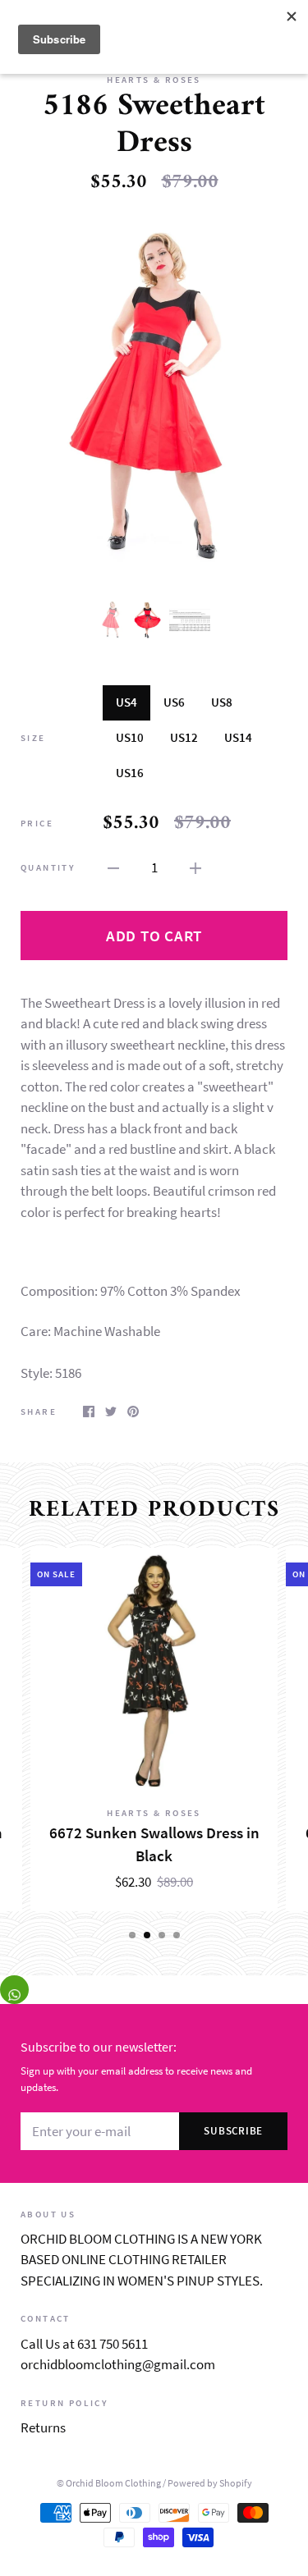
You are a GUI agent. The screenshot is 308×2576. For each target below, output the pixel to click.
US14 (238, 737)
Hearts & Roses (154, 80)
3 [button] (162, 1935)
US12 (184, 737)
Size (33, 738)
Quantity (48, 867)
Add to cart (154, 936)
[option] (154, 396)
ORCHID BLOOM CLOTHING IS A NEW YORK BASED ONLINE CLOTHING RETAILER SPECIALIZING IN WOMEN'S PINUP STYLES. (142, 2260)
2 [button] (147, 1935)
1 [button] (132, 1935)
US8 (222, 702)
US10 (130, 737)
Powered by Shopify (210, 2483)
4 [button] (177, 1935)
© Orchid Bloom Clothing (109, 2483)
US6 (174, 702)
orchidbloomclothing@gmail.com (118, 2364)
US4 (126, 702)
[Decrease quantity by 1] (113, 867)
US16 (130, 773)
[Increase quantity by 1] (195, 867)
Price (37, 823)
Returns (43, 2427)
